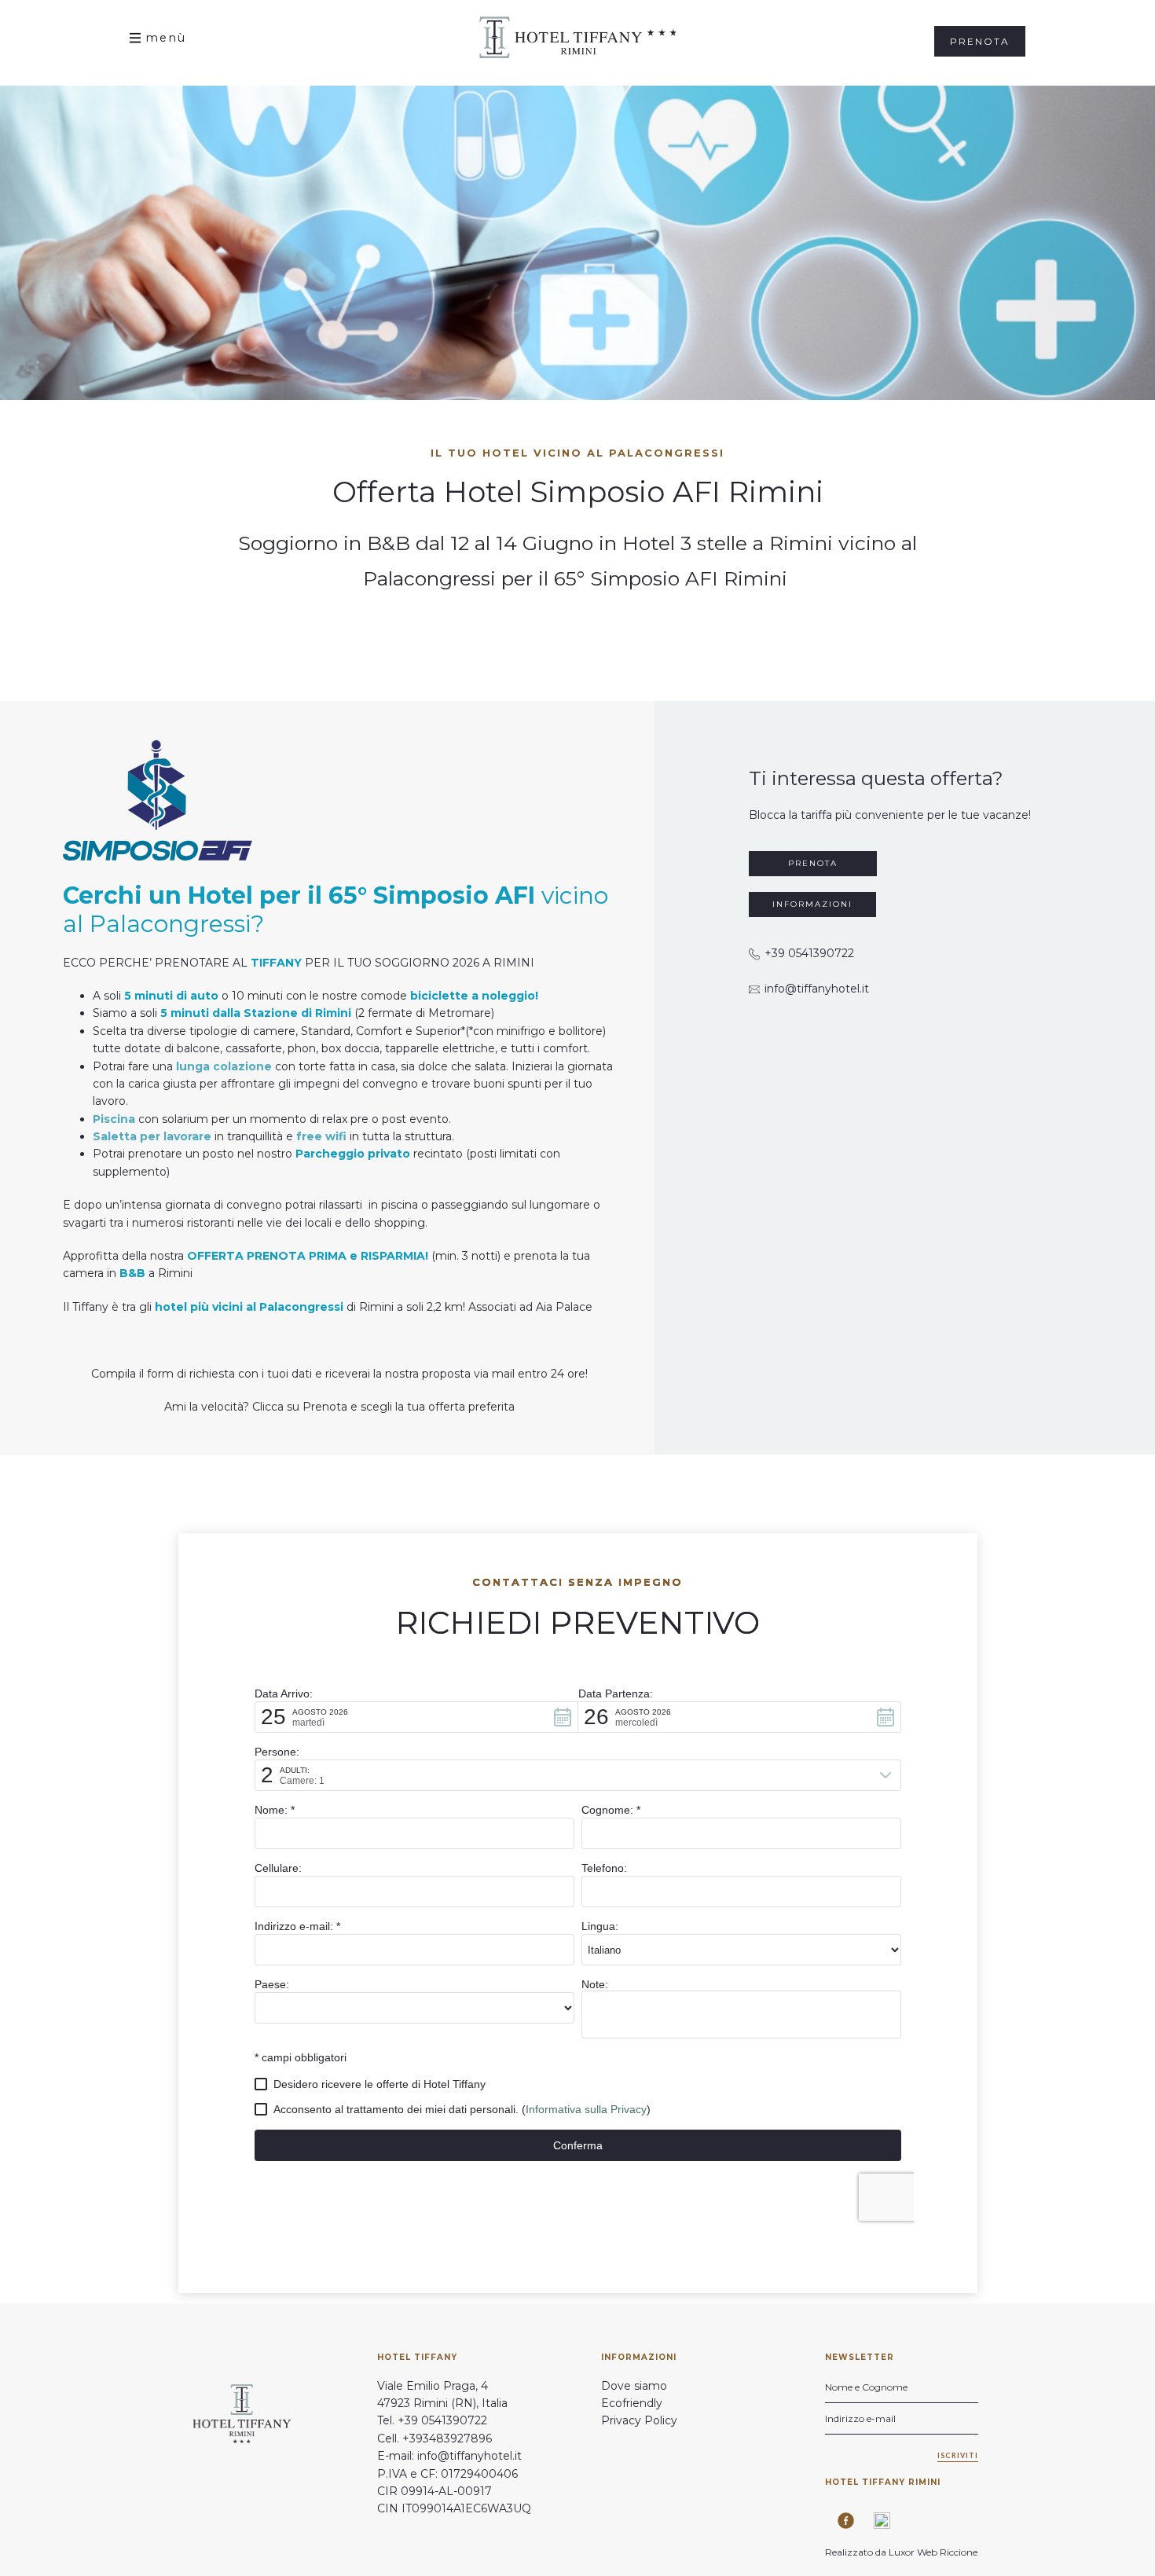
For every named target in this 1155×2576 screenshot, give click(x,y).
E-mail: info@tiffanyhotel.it (449, 2456)
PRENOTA (813, 863)
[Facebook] (840, 2521)
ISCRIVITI (958, 2455)
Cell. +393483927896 (434, 2438)
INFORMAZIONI (812, 904)
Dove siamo (634, 2386)
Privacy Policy (639, 2420)
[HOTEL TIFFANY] (577, 37)
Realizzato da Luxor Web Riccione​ (902, 2552)
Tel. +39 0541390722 (432, 2420)
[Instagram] (876, 2521)
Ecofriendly (632, 2403)
